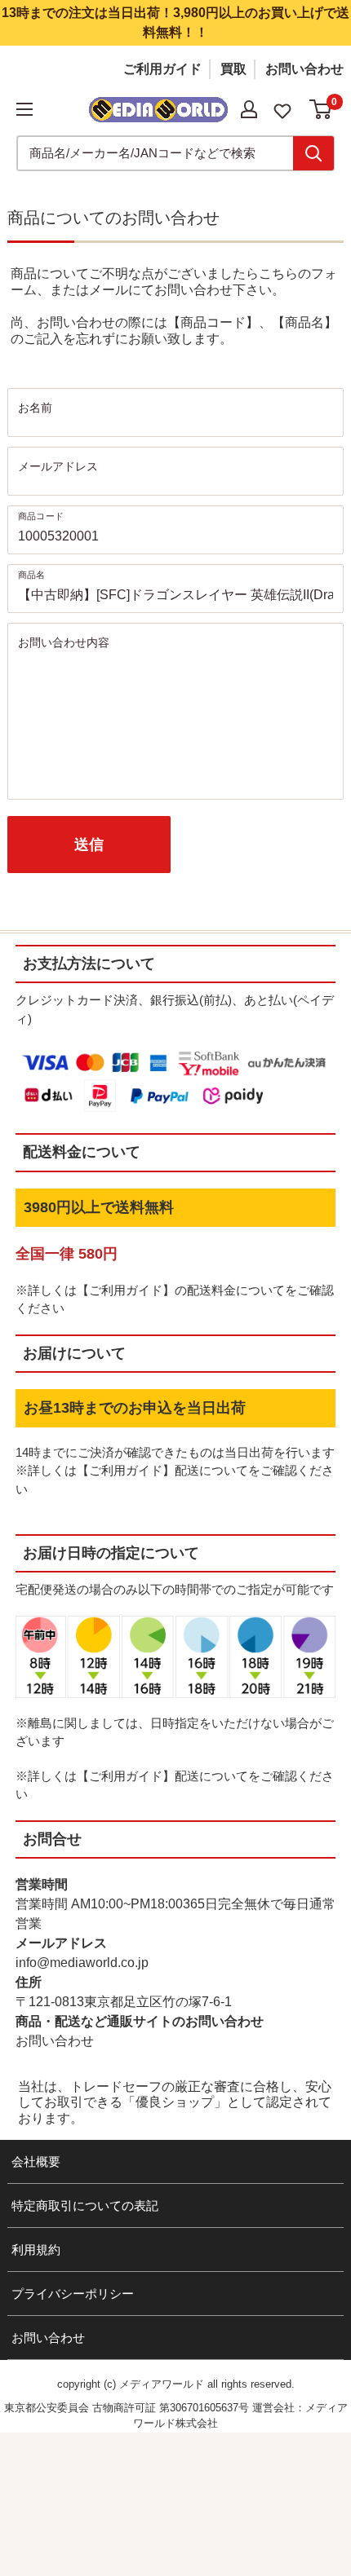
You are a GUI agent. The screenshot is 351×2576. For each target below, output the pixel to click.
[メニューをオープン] (24, 109)
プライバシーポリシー (73, 2294)
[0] (321, 109)
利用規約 (36, 2250)
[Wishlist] (282, 110)
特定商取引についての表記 (85, 2205)
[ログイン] (249, 109)
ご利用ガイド (162, 69)
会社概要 (36, 2161)
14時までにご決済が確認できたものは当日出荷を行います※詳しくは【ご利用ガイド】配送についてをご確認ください (175, 1471)
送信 (89, 845)
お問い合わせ (304, 69)
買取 (233, 69)
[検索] (313, 153)
